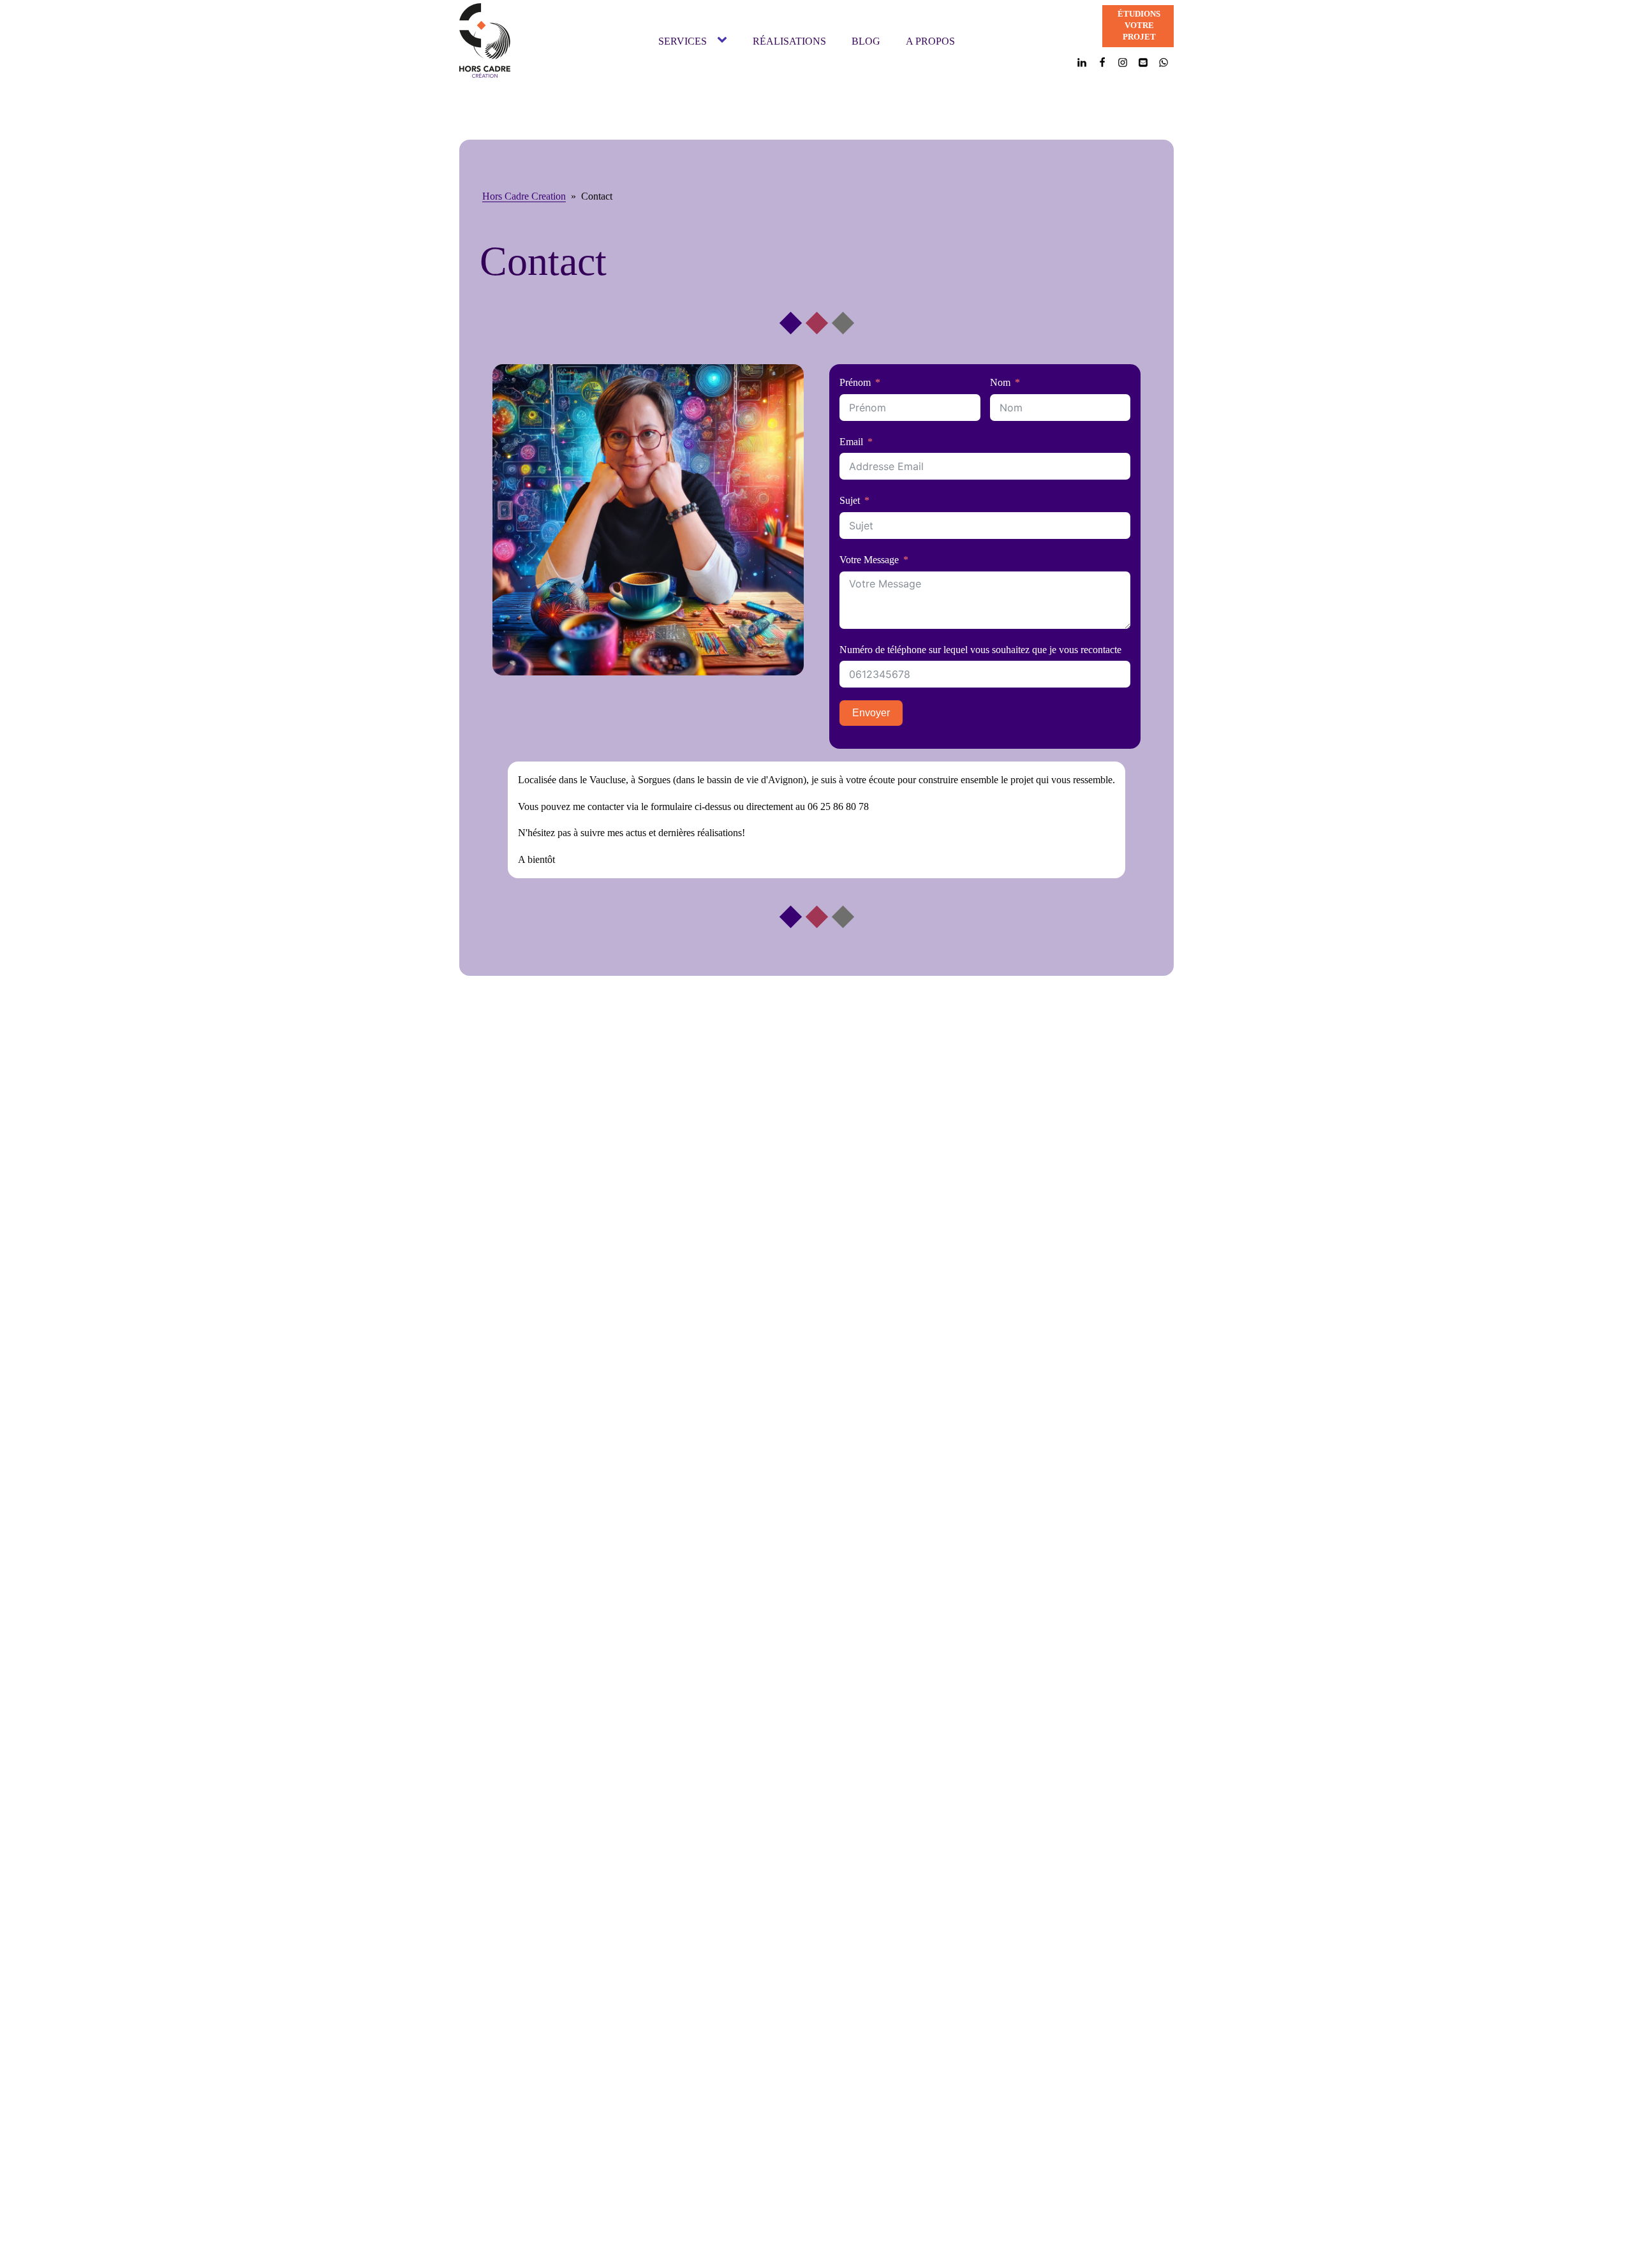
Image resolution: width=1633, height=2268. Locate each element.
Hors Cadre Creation (524, 196)
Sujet (850, 500)
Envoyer (871, 713)
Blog (866, 41)
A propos (930, 41)
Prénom (855, 382)
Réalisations (789, 41)
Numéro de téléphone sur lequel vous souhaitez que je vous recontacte (980, 650)
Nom (1000, 382)
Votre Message (869, 560)
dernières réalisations (700, 833)
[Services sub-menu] (725, 41)
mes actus (627, 833)
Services (683, 41)
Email (851, 442)
